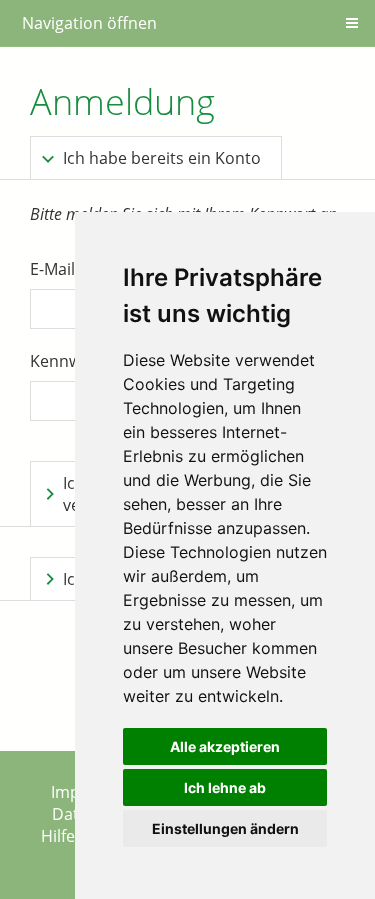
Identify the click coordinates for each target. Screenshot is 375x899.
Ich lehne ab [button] (225, 787)
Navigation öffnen (89, 23)
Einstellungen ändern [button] (225, 828)
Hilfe (58, 836)
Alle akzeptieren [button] (225, 746)
